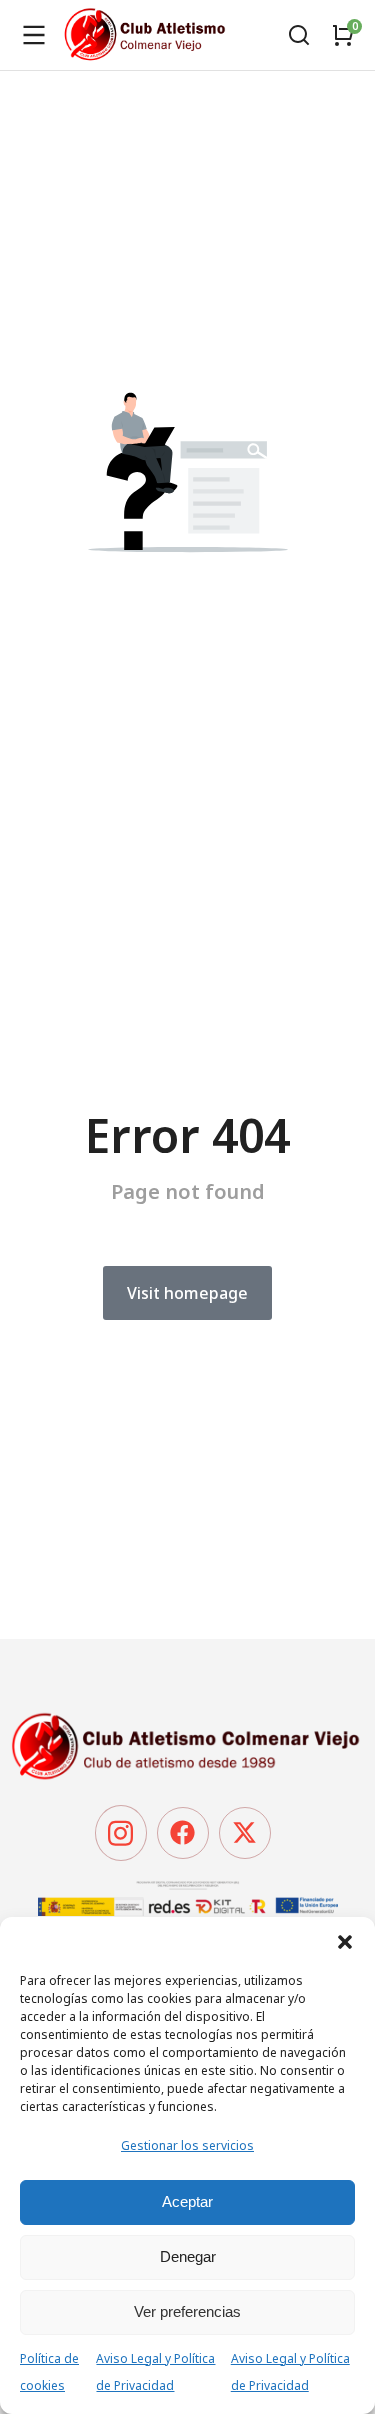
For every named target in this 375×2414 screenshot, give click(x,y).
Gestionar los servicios (187, 2145)
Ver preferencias (187, 2311)
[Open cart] (343, 35)
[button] (345, 1942)
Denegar (188, 2256)
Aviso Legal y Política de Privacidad (155, 2372)
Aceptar (187, 2201)
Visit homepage (187, 1293)
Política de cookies (49, 2372)
